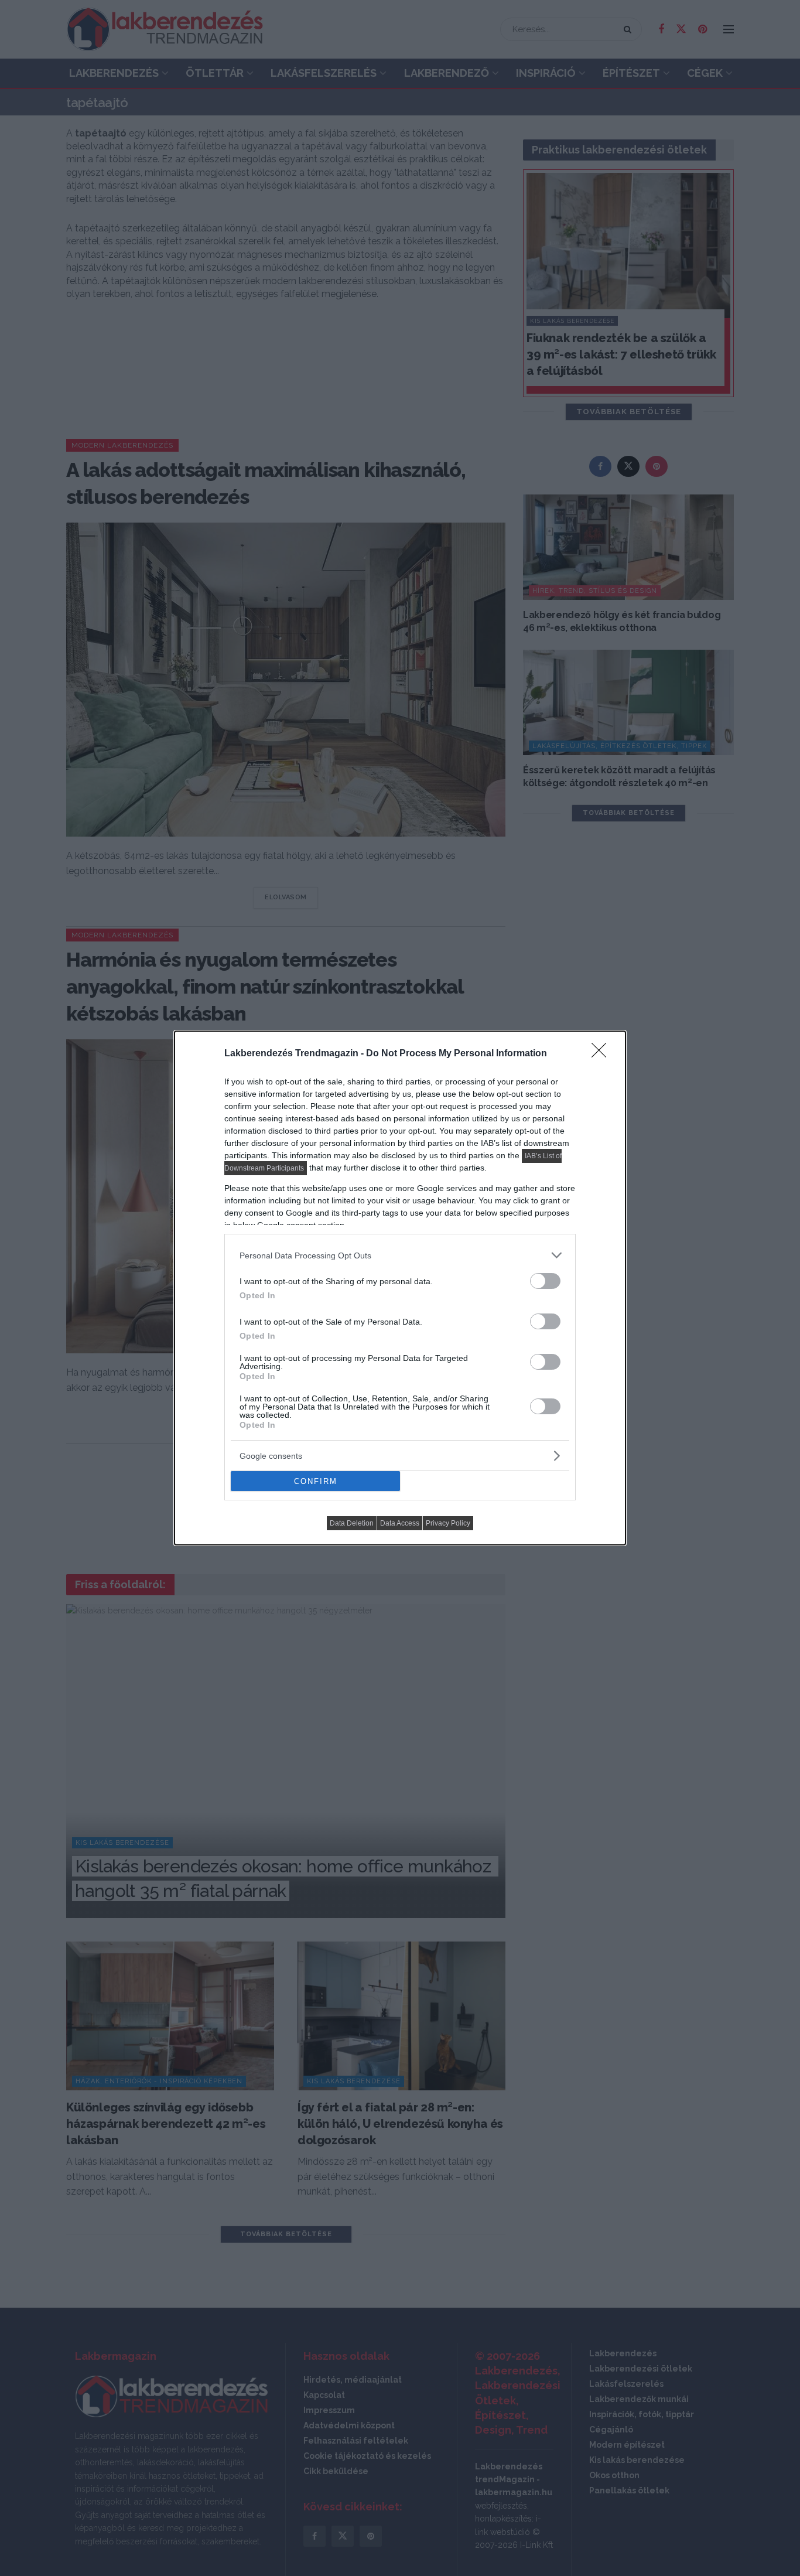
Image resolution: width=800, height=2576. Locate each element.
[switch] (545, 1281)
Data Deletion (352, 1523)
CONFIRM (316, 1481)
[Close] (603, 1054)
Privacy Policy (448, 1523)
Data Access (400, 1523)
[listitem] (400, 1255)
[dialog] (400, 1288)
